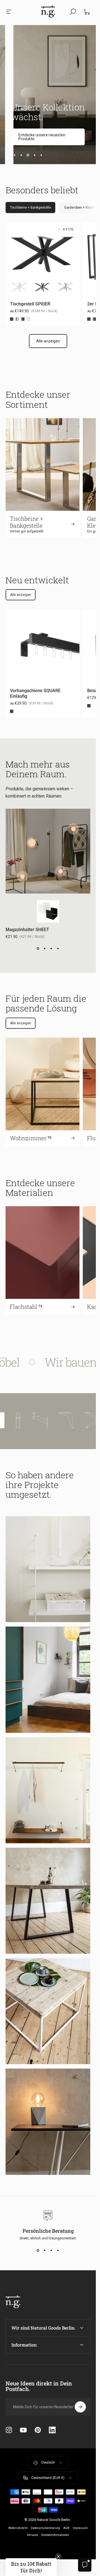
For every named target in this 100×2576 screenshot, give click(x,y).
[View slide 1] (38, 949)
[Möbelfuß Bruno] (76, 1420)
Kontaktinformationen (55, 2535)
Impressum (80, 2528)
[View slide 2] (45, 949)
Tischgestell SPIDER (30, 304)
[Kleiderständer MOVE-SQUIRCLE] (61, 871)
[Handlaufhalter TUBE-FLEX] (49, 1420)
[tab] (30, 208)
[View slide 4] (58, 949)
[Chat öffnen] (85, 2565)
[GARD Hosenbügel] (73, 829)
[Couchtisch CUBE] (22, 877)
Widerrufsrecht (18, 2528)
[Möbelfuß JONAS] (27, 1420)
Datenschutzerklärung (45, 2528)
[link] (48, 138)
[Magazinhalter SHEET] (32, 843)
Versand (32, 2535)
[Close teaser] (58, 2557)
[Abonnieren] (80, 2407)
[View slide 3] (51, 949)
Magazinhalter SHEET (27, 930)
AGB (66, 2528)
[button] (31, 2567)
